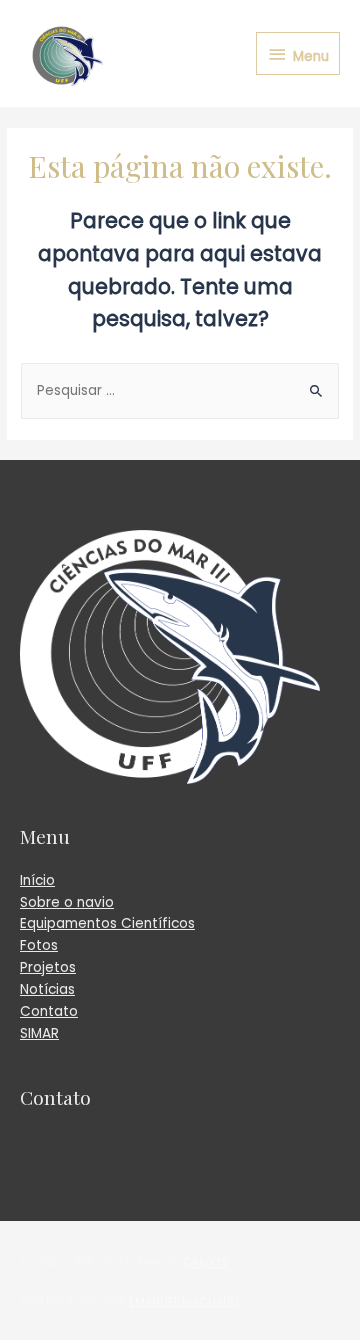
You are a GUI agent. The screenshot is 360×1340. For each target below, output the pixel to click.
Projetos (48, 967)
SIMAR (39, 1033)
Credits (205, 1262)
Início (37, 880)
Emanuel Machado (184, 1301)
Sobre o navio (67, 902)
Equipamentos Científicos (107, 923)
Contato (49, 1011)
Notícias (47, 989)
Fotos (39, 945)
